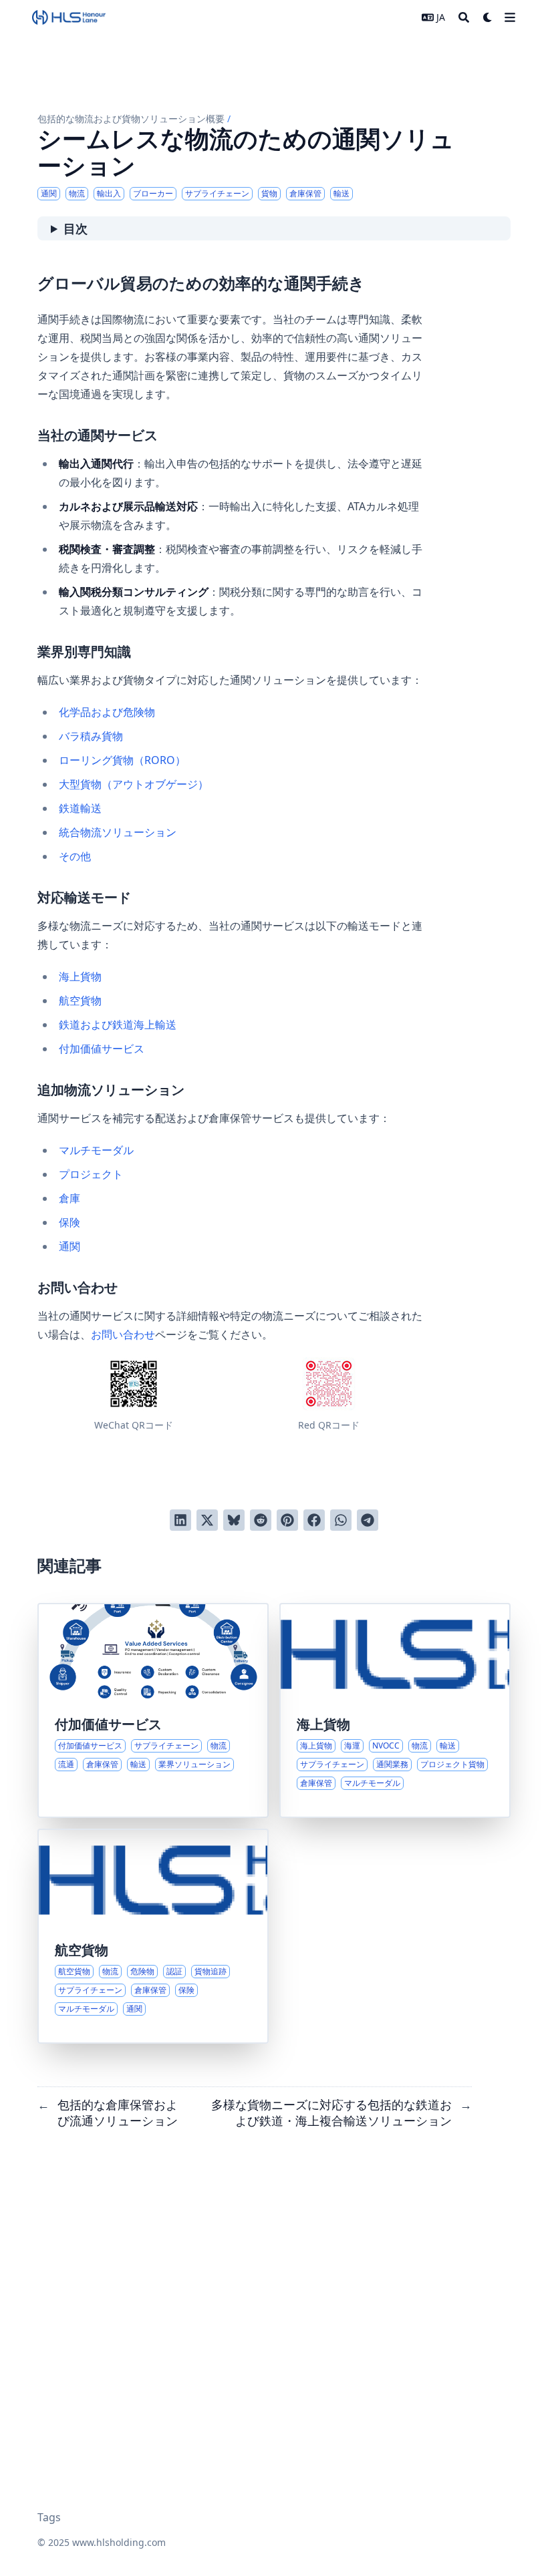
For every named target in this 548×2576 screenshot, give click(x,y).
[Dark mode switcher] (488, 17)
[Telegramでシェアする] (368, 1520)
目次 (76, 228)
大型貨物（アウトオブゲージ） (134, 784)
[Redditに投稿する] (261, 1520)
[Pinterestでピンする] (287, 1520)
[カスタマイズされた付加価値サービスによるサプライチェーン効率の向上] (153, 1710)
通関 (70, 1246)
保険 (70, 1222)
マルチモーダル (96, 1150)
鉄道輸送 (80, 808)
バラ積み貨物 (91, 736)
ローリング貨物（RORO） (122, 760)
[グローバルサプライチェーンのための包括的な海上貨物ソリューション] (395, 1710)
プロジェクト (91, 1174)
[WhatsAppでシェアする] (341, 1520)
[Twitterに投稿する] (207, 1520)
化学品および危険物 (107, 712)
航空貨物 (80, 1000)
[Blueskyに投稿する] (234, 1520)
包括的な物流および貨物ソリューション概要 (131, 119)
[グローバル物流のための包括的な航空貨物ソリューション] (153, 1936)
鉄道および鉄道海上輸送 (118, 1025)
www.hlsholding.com (119, 2542)
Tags (49, 2517)
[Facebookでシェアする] (314, 1520)
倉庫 (70, 1198)
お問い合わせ (123, 1334)
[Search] (464, 17)
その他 (75, 856)
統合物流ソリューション (118, 832)
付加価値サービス (102, 1049)
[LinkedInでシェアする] (180, 1520)
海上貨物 (80, 976)
